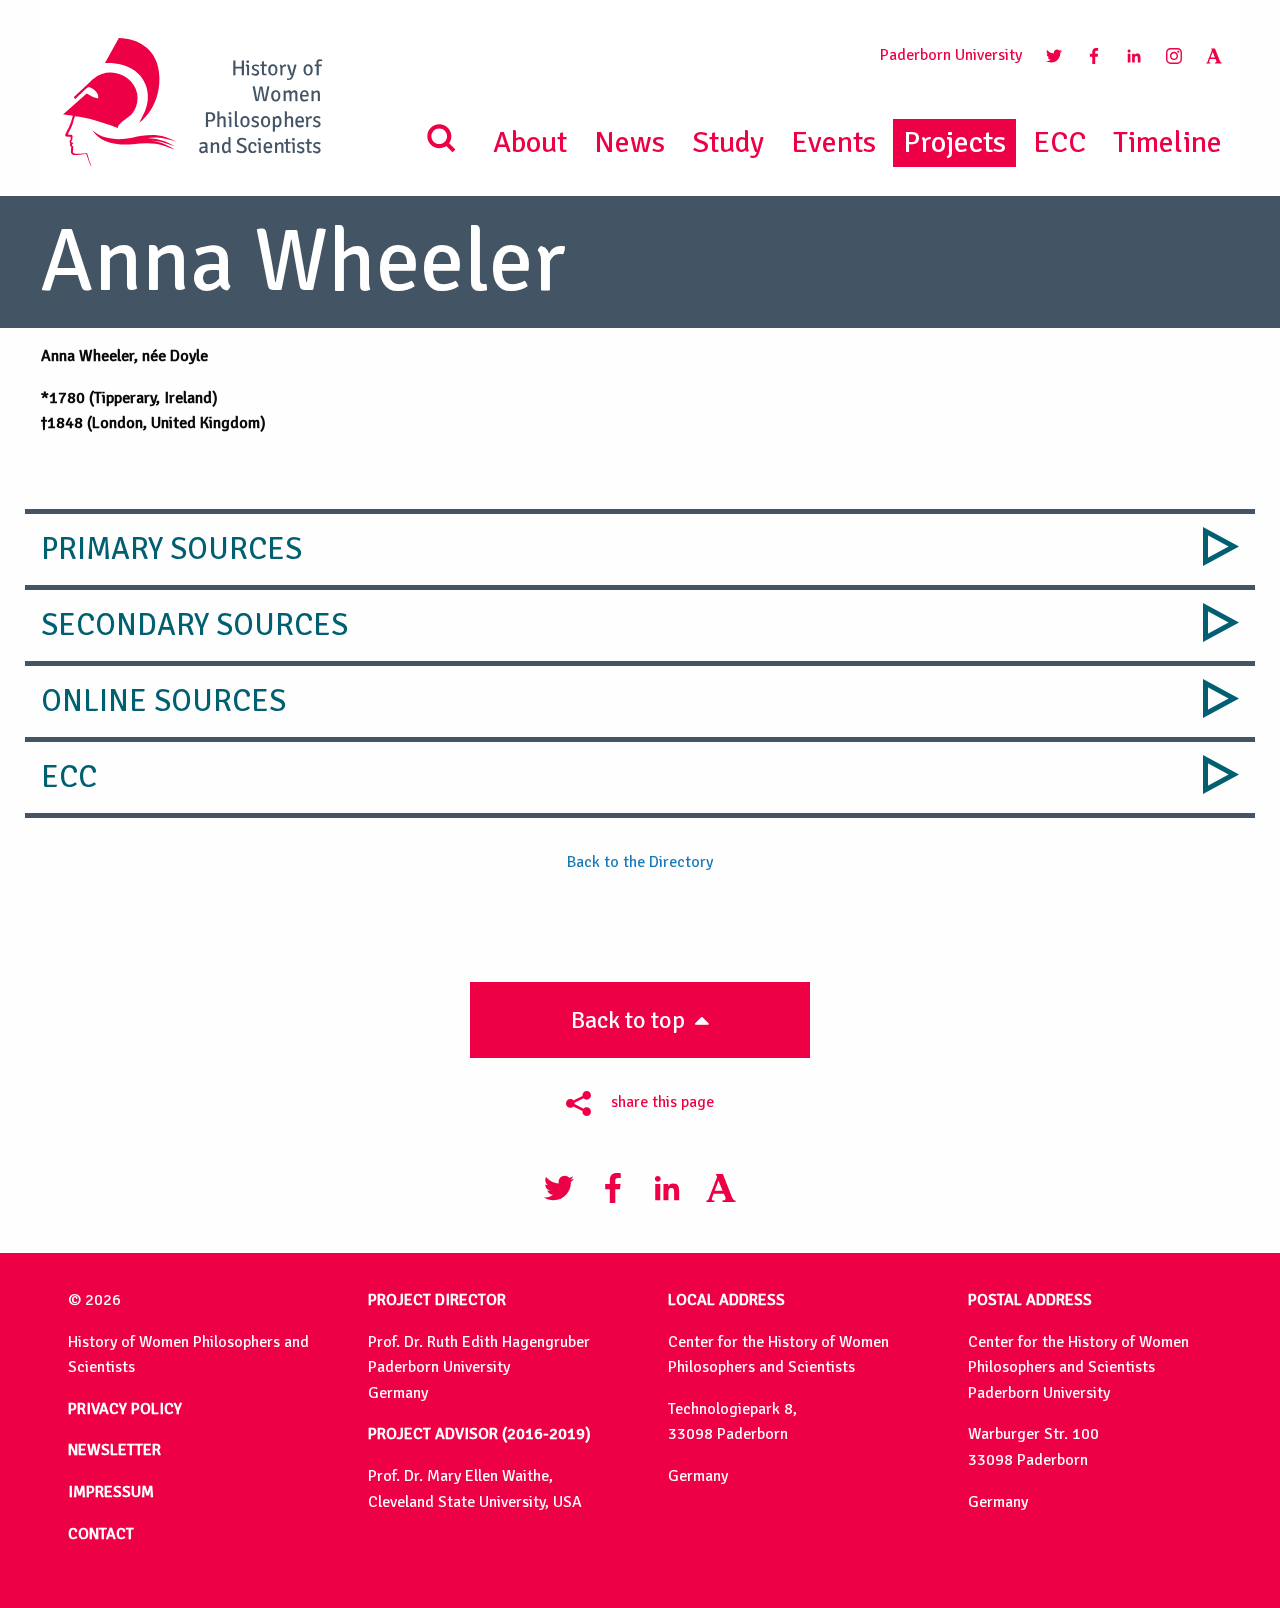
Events (833, 142)
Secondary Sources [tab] (194, 625)
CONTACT (101, 1534)
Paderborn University (951, 55)
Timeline (1167, 142)
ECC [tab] (69, 777)
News (629, 142)
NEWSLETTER (114, 1450)
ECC (1059, 142)
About (530, 142)
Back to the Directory (640, 862)
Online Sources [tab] (163, 701)
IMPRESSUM (111, 1492)
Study (728, 142)
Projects (954, 142)
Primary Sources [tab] (171, 549)
